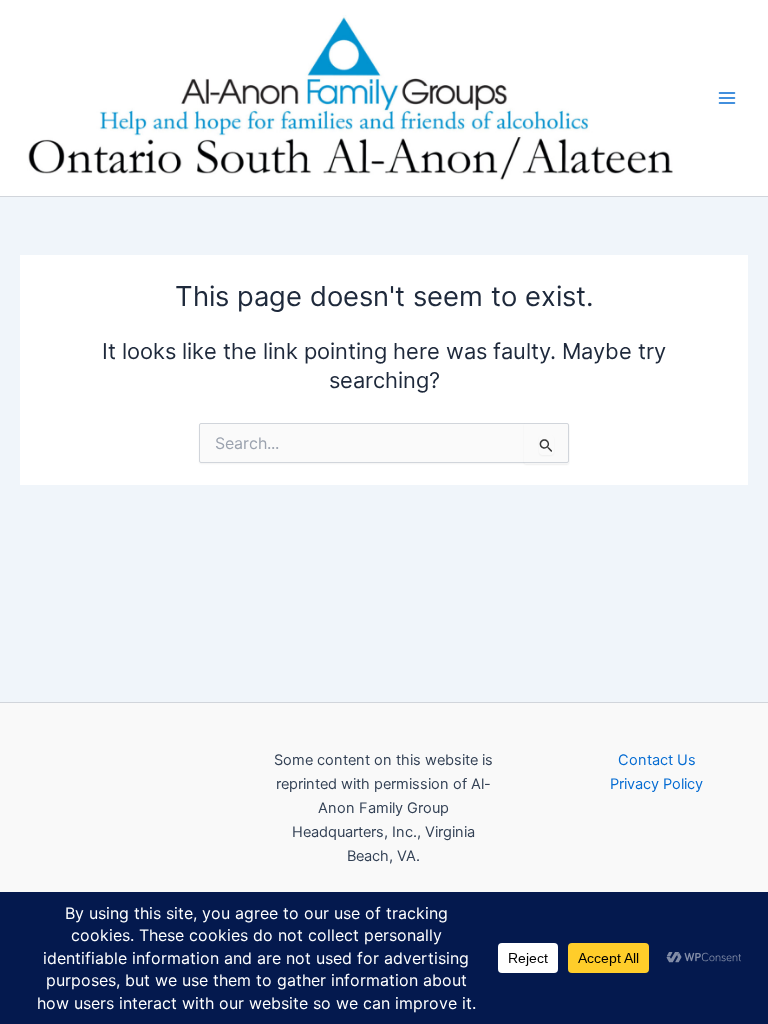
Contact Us (657, 760)
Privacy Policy (656, 784)
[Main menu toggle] (727, 98)
